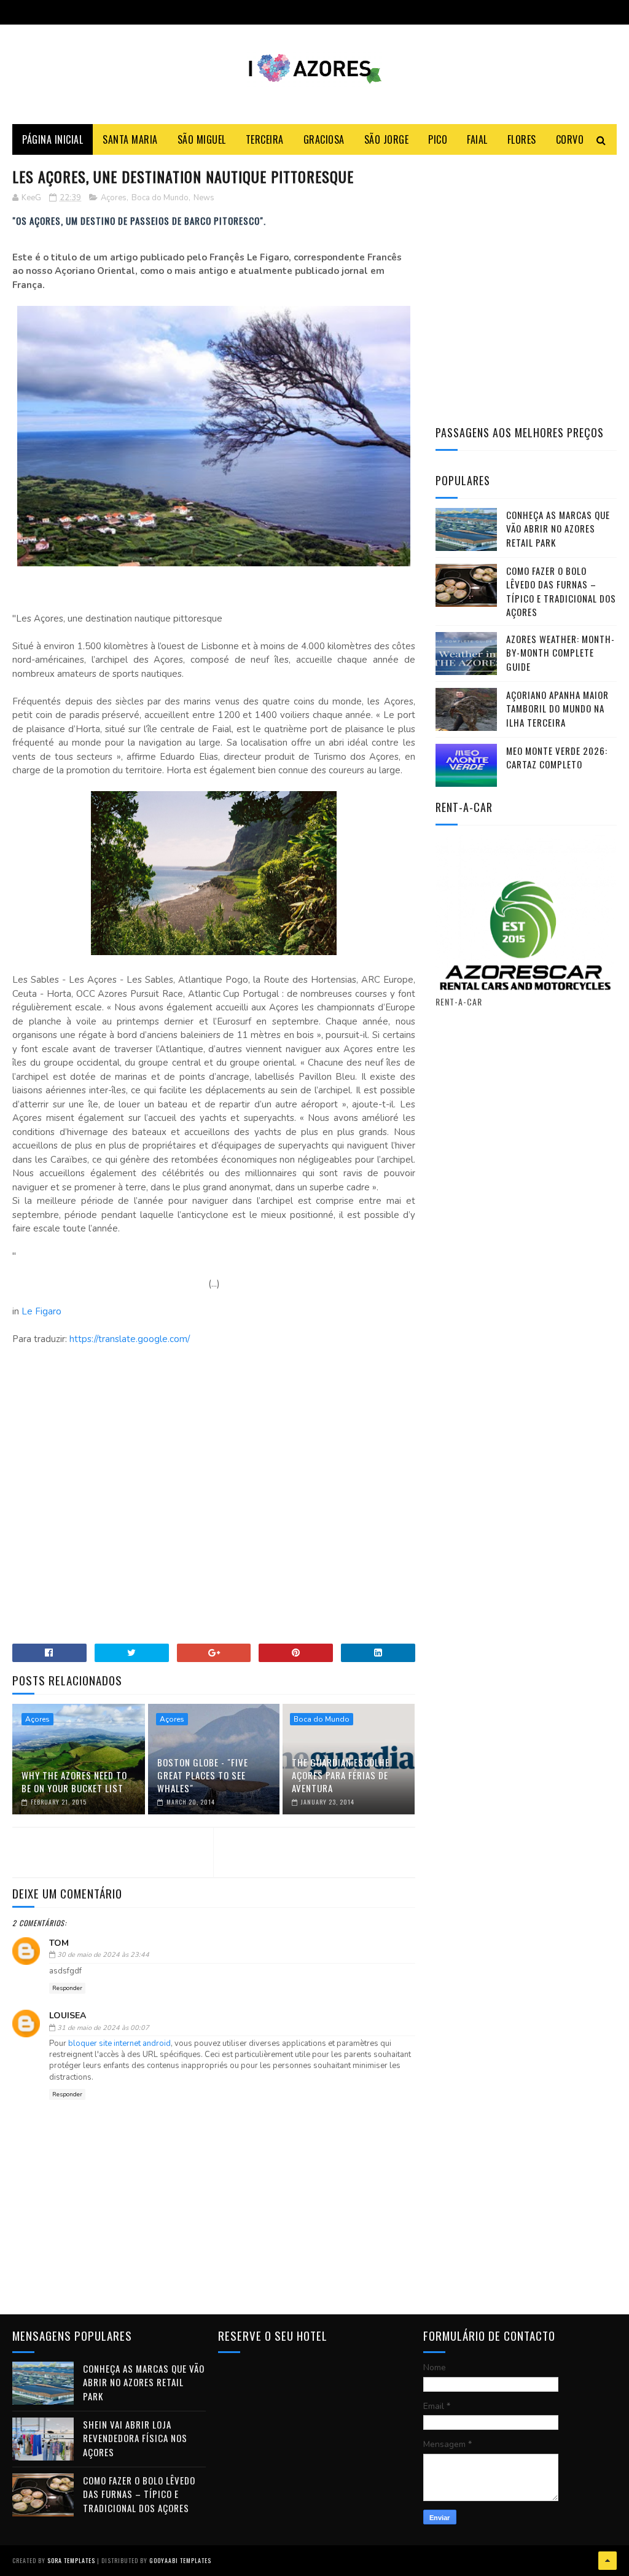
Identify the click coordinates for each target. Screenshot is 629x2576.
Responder (67, 1988)
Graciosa (324, 139)
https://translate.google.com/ (130, 1339)
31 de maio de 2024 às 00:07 (103, 2028)
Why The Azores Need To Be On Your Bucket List (74, 1782)
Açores (114, 198)
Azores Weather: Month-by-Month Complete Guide (561, 653)
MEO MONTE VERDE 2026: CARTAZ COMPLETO (557, 758)
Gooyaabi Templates (180, 2560)
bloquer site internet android (119, 2043)
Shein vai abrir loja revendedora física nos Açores (135, 2438)
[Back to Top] (608, 2561)
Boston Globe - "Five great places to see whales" (203, 1775)
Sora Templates (71, 2560)
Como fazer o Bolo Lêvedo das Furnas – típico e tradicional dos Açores (561, 591)
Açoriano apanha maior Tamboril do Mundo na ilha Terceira (557, 708)
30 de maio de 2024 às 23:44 (103, 1955)
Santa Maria (130, 139)
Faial (477, 139)
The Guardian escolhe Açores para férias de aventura (341, 1775)
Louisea (68, 2016)
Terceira (265, 139)
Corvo (570, 139)
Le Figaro (40, 1311)
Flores (522, 139)
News (204, 198)
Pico (438, 139)
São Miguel (202, 139)
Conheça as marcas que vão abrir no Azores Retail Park (558, 529)
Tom (59, 1943)
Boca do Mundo (160, 198)
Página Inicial (53, 139)
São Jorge (387, 139)
